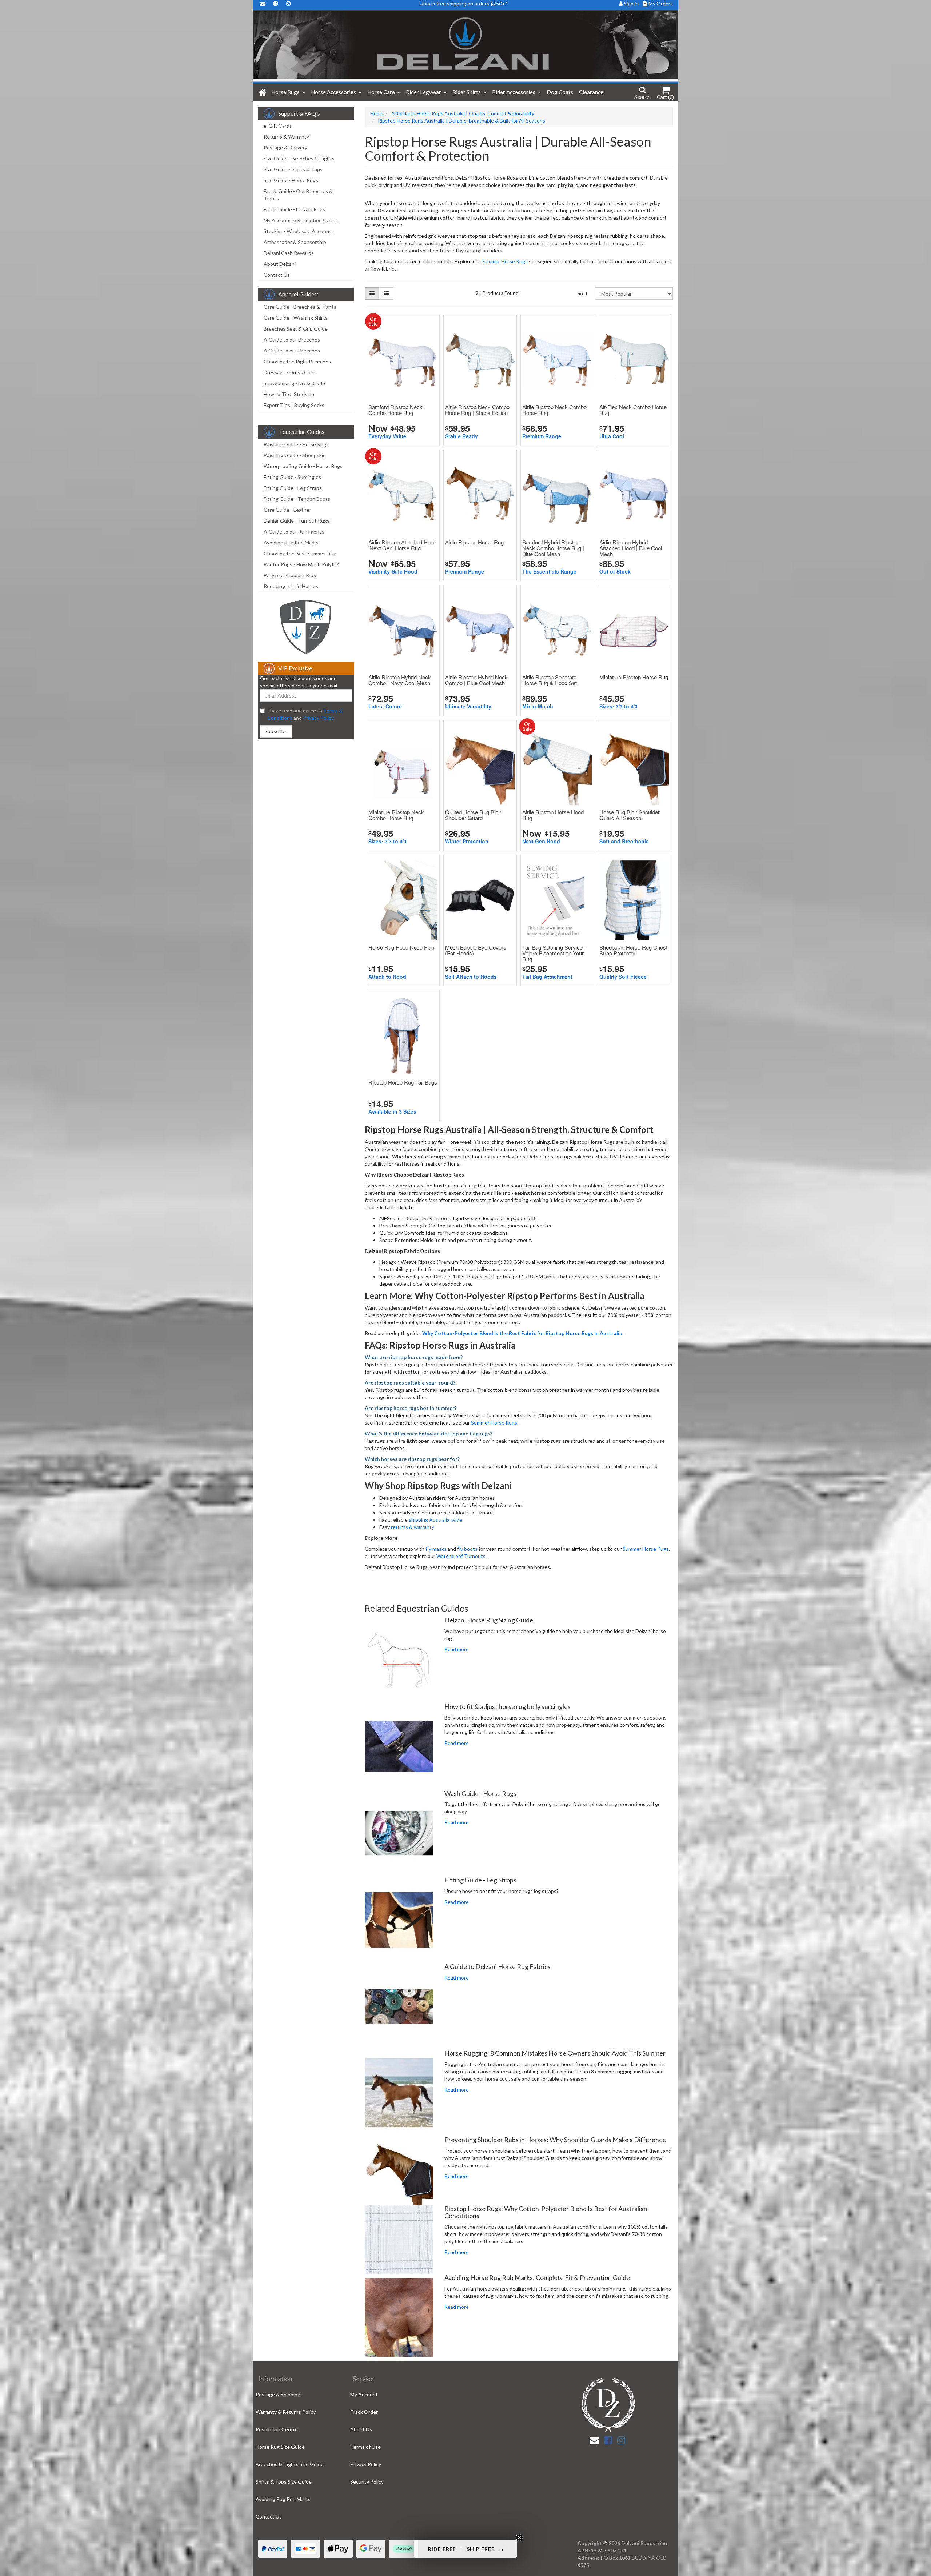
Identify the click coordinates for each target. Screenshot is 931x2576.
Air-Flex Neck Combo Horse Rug (633, 410)
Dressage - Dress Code (290, 372)
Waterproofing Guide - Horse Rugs (303, 466)
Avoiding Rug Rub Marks (291, 542)
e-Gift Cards (278, 126)
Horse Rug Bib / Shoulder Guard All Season (630, 815)
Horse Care (382, 92)
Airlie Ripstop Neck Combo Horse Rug (554, 410)
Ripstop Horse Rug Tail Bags (403, 1082)
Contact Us (277, 275)
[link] (608, 2440)
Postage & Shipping (278, 2394)
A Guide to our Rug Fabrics (294, 532)
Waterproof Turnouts (461, 1556)
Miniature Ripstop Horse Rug (634, 677)
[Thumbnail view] (372, 293)
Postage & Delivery (285, 147)
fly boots (467, 1549)
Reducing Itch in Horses (291, 586)
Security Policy (367, 2482)
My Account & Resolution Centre (301, 220)
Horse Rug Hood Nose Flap (401, 947)
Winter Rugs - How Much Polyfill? (301, 564)
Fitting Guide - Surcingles (292, 477)
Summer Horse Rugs (505, 261)
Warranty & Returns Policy (286, 2412)
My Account (364, 2394)
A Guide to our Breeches (292, 340)
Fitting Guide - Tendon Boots (297, 499)
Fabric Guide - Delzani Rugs (294, 209)
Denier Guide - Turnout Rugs (297, 521)
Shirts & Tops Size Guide (284, 2482)
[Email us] (594, 2440)
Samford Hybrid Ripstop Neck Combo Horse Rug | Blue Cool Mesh (553, 548)
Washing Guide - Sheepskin (295, 455)
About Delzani (280, 264)
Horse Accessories (334, 92)
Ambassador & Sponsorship (295, 242)
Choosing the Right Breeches (297, 361)
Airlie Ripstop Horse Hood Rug (553, 815)
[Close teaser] (519, 2537)
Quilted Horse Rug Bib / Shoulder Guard (473, 815)
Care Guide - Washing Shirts (296, 318)
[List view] (386, 293)
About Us (361, 2429)
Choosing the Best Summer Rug (300, 553)
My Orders (660, 3)
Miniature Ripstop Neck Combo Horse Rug (396, 815)
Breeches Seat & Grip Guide (296, 329)
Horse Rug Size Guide (280, 2447)
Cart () (665, 97)
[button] (465, 2549)
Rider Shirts (467, 92)
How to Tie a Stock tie (289, 394)
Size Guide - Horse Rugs (291, 180)
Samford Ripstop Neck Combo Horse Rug (395, 410)
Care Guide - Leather (287, 510)
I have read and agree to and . (305, 714)
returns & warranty (413, 1527)
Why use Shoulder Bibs (290, 575)
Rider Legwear (424, 92)
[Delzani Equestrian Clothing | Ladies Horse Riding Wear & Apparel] (465, 46)
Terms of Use (365, 2447)
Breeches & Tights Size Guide (290, 2464)
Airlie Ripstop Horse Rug (474, 542)
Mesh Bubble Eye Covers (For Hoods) (476, 950)
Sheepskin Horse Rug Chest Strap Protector (633, 950)
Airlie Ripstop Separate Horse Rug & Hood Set (550, 680)
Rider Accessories (514, 92)
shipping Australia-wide (435, 1520)
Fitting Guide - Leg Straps (293, 488)
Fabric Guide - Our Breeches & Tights (298, 195)
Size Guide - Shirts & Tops (293, 169)
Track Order (364, 2412)
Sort (583, 293)
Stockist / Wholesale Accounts (299, 231)
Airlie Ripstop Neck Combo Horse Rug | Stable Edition (477, 410)
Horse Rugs (286, 92)
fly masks (436, 1549)
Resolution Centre (277, 2429)
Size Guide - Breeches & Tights (299, 158)
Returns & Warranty (286, 137)
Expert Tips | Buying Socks (294, 405)
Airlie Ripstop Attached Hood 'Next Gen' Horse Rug (402, 545)
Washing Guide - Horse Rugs (296, 444)
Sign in (631, 3)
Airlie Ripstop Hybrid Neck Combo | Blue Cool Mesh (476, 680)
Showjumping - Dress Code (294, 383)
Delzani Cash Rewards (289, 253)
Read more (457, 1649)
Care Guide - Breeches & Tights (300, 307)
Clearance (591, 92)
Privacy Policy (318, 718)
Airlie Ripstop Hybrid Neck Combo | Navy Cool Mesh (400, 680)
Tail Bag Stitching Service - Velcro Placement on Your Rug (554, 953)
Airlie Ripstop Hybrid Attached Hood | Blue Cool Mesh (631, 548)
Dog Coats (560, 92)
